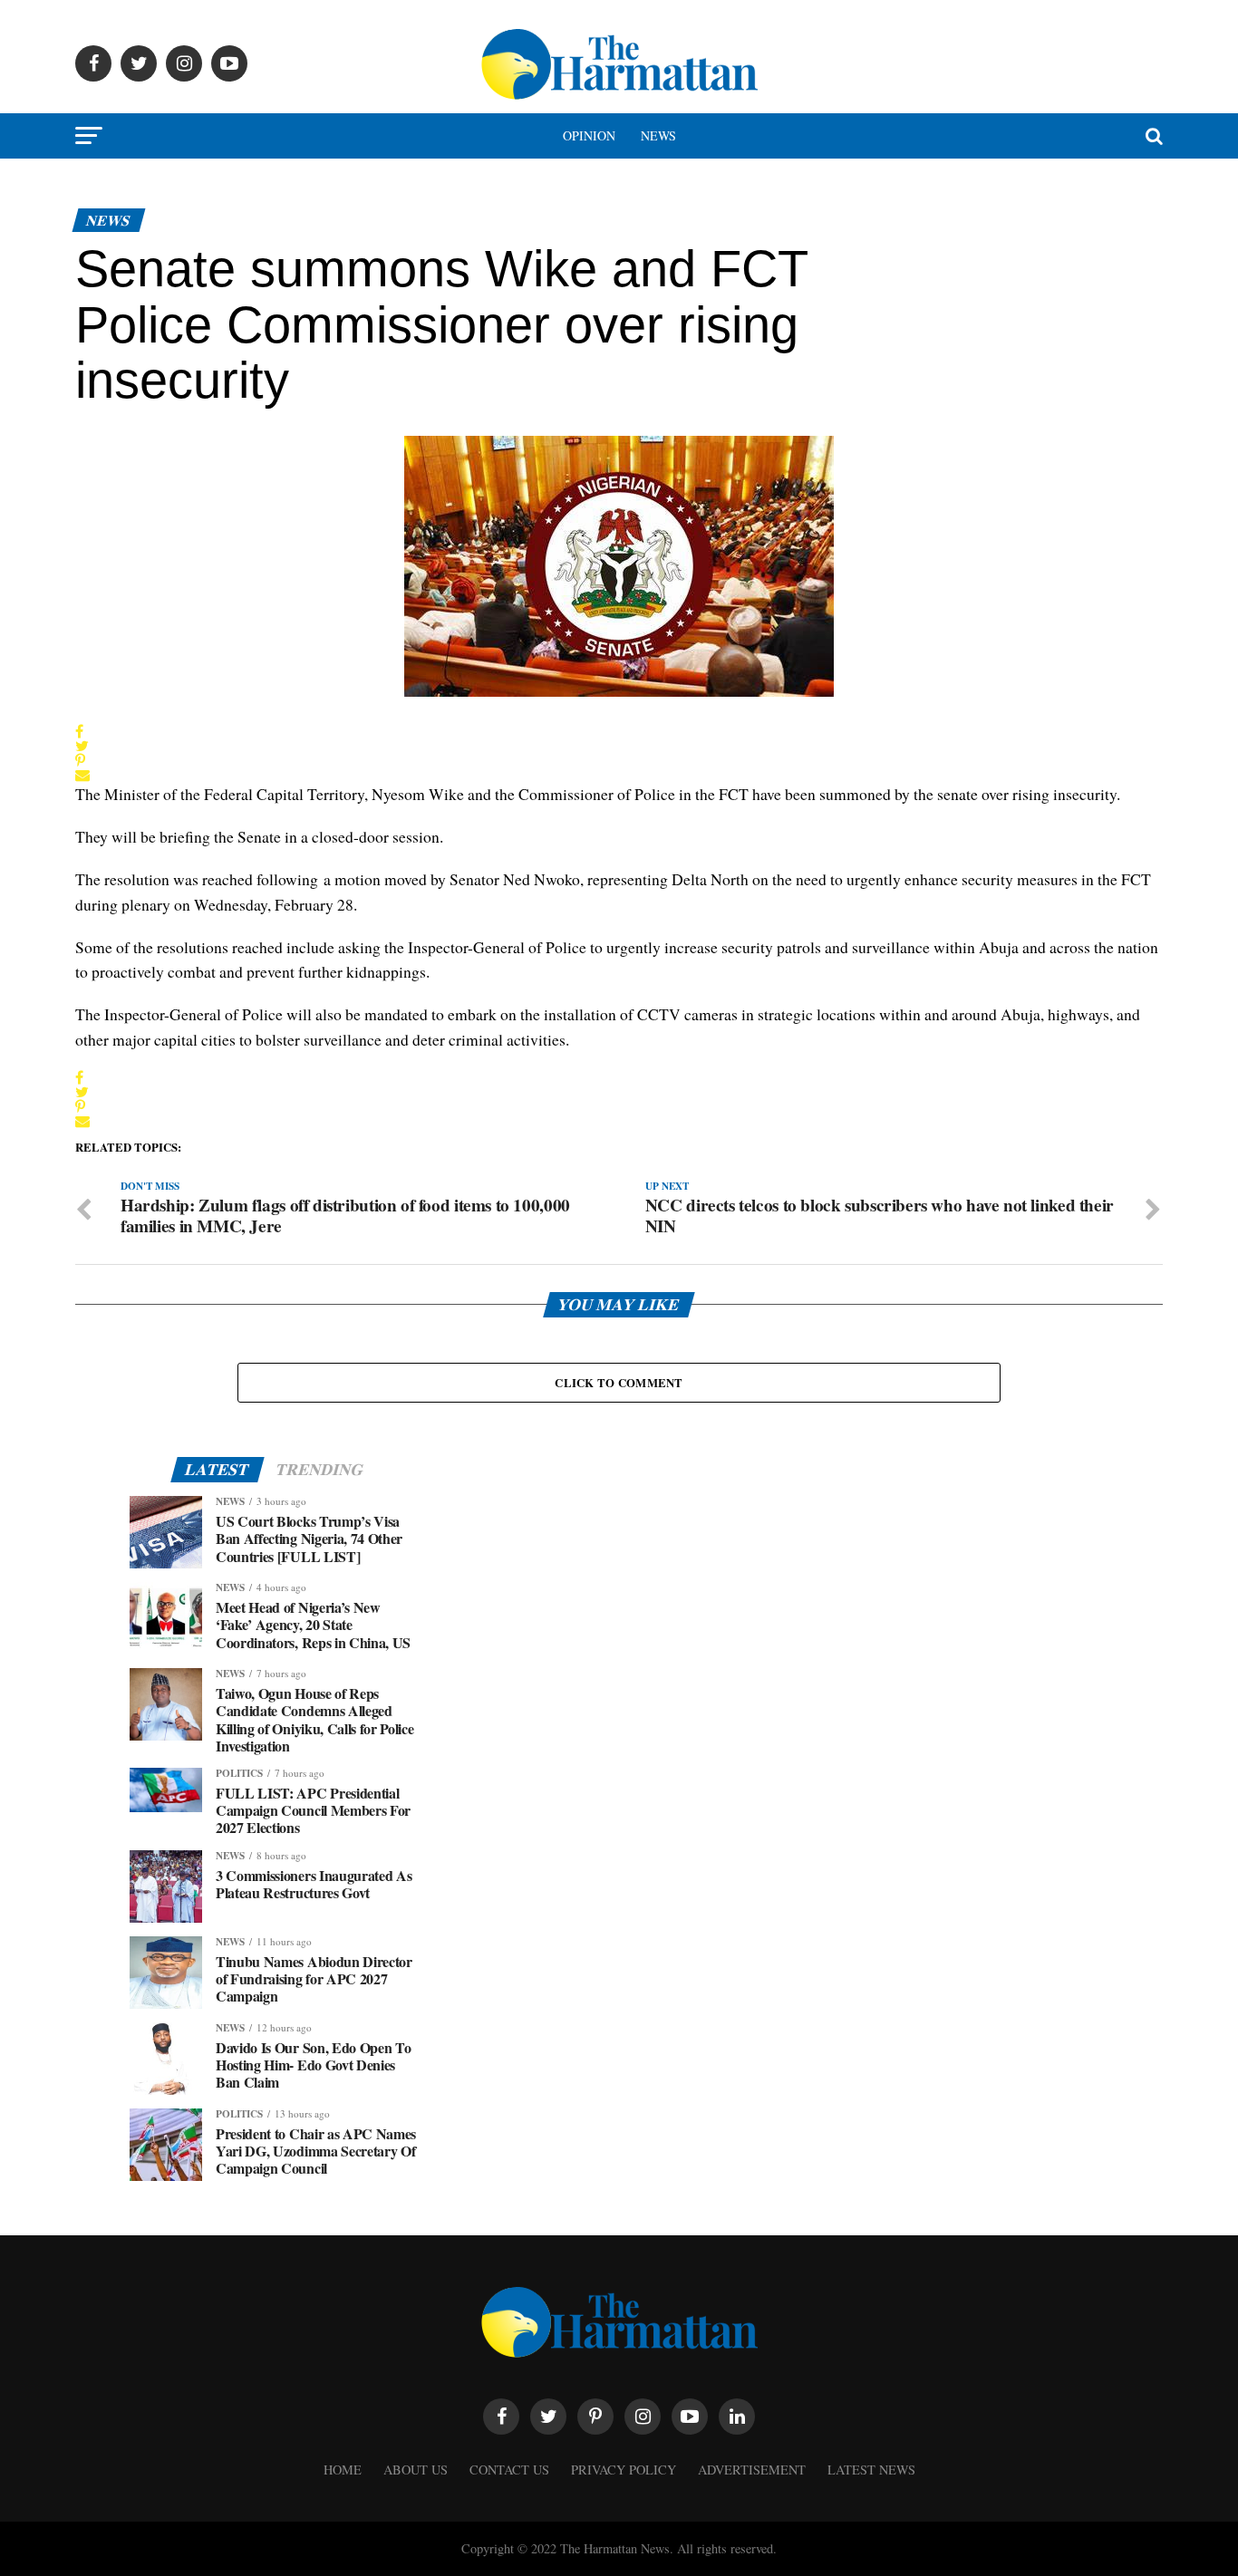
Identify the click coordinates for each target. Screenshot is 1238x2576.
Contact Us (509, 2470)
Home (343, 2470)
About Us (416, 2470)
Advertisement (752, 2470)
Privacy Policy (624, 2470)
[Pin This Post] (82, 760)
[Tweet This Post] (82, 746)
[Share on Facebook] (82, 731)
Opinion (589, 135)
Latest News (871, 2470)
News (658, 135)
